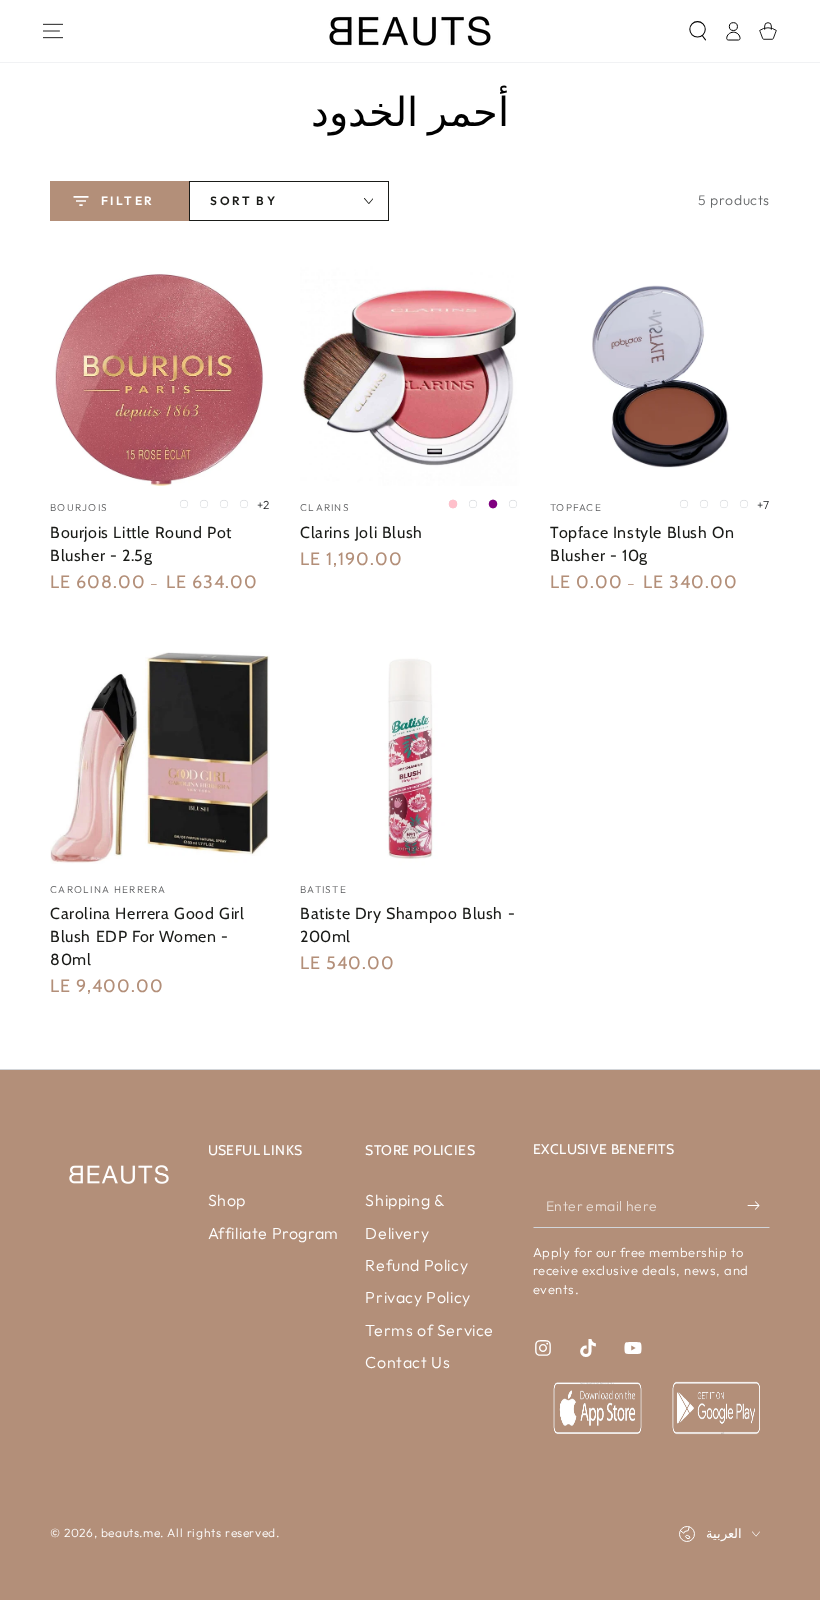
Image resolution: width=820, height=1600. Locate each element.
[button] (697, 31)
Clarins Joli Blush (361, 532)
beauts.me (130, 1532)
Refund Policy (416, 1265)
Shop (227, 1200)
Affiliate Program (273, 1233)
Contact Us (407, 1362)
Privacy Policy (417, 1297)
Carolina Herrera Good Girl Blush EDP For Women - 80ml (147, 936)
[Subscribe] (758, 1205)
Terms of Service (429, 1330)
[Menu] (52, 31)
